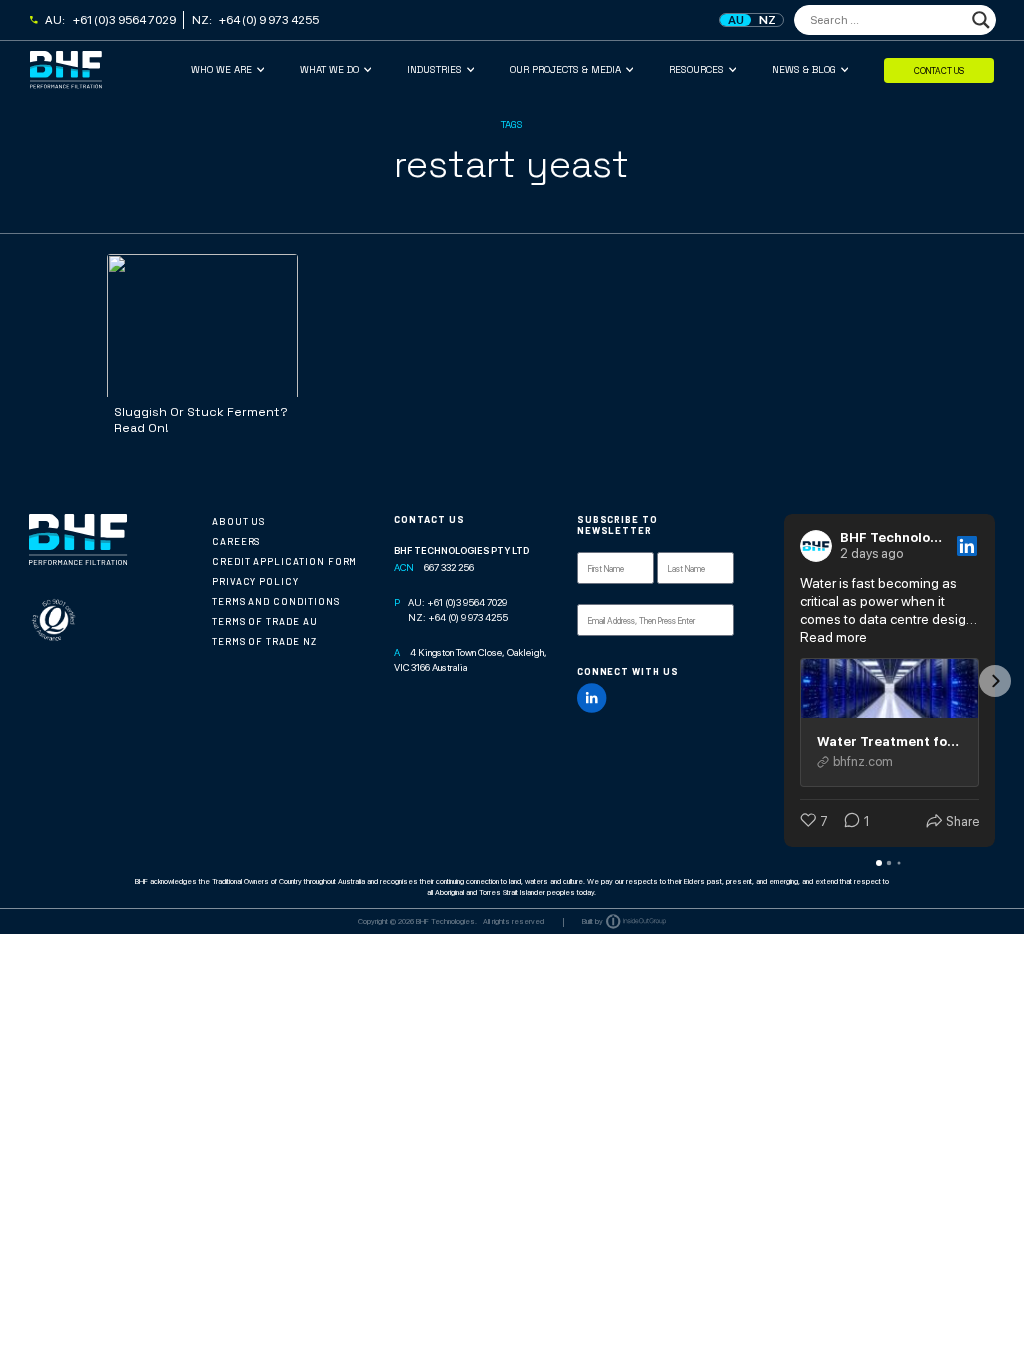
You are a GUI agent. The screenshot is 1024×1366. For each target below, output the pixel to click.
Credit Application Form (285, 561)
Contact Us (939, 70)
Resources (696, 69)
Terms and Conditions (276, 601)
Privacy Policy (255, 581)
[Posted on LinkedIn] (967, 546)
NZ (767, 20)
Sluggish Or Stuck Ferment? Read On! (201, 420)
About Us (239, 521)
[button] (784, 681)
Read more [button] (833, 637)
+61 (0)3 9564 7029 (124, 20)
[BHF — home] (110, 70)
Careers (236, 541)
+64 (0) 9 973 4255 (269, 20)
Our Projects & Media (565, 69)
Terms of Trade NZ (264, 641)
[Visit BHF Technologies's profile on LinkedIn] (816, 546)
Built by (592, 921)
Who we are (221, 69)
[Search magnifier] (981, 20)
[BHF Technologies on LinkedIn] (592, 698)
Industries (434, 69)
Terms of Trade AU (265, 621)
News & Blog (804, 69)
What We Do (329, 69)
